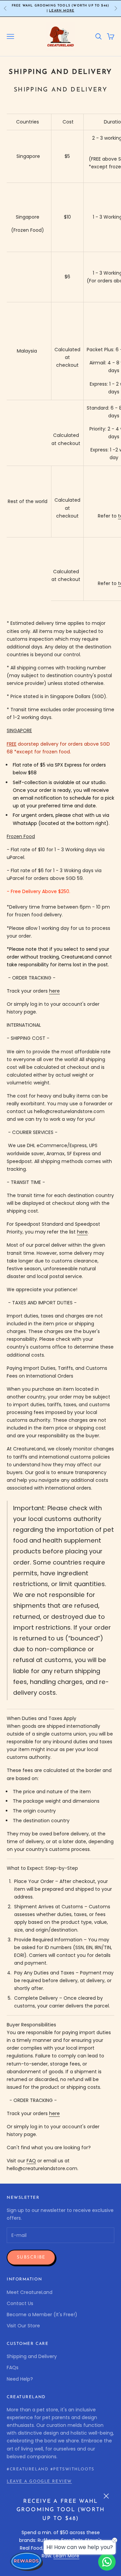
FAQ (31, 2161)
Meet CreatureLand (30, 2292)
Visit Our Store (23, 2326)
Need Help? (20, 2379)
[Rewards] (27, 2561)
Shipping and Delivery (32, 2356)
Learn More (62, 11)
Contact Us (20, 2303)
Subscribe (31, 2257)
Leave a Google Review (39, 2482)
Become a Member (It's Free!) (42, 2315)
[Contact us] (107, 2562)
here (54, 991)
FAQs (13, 2367)
